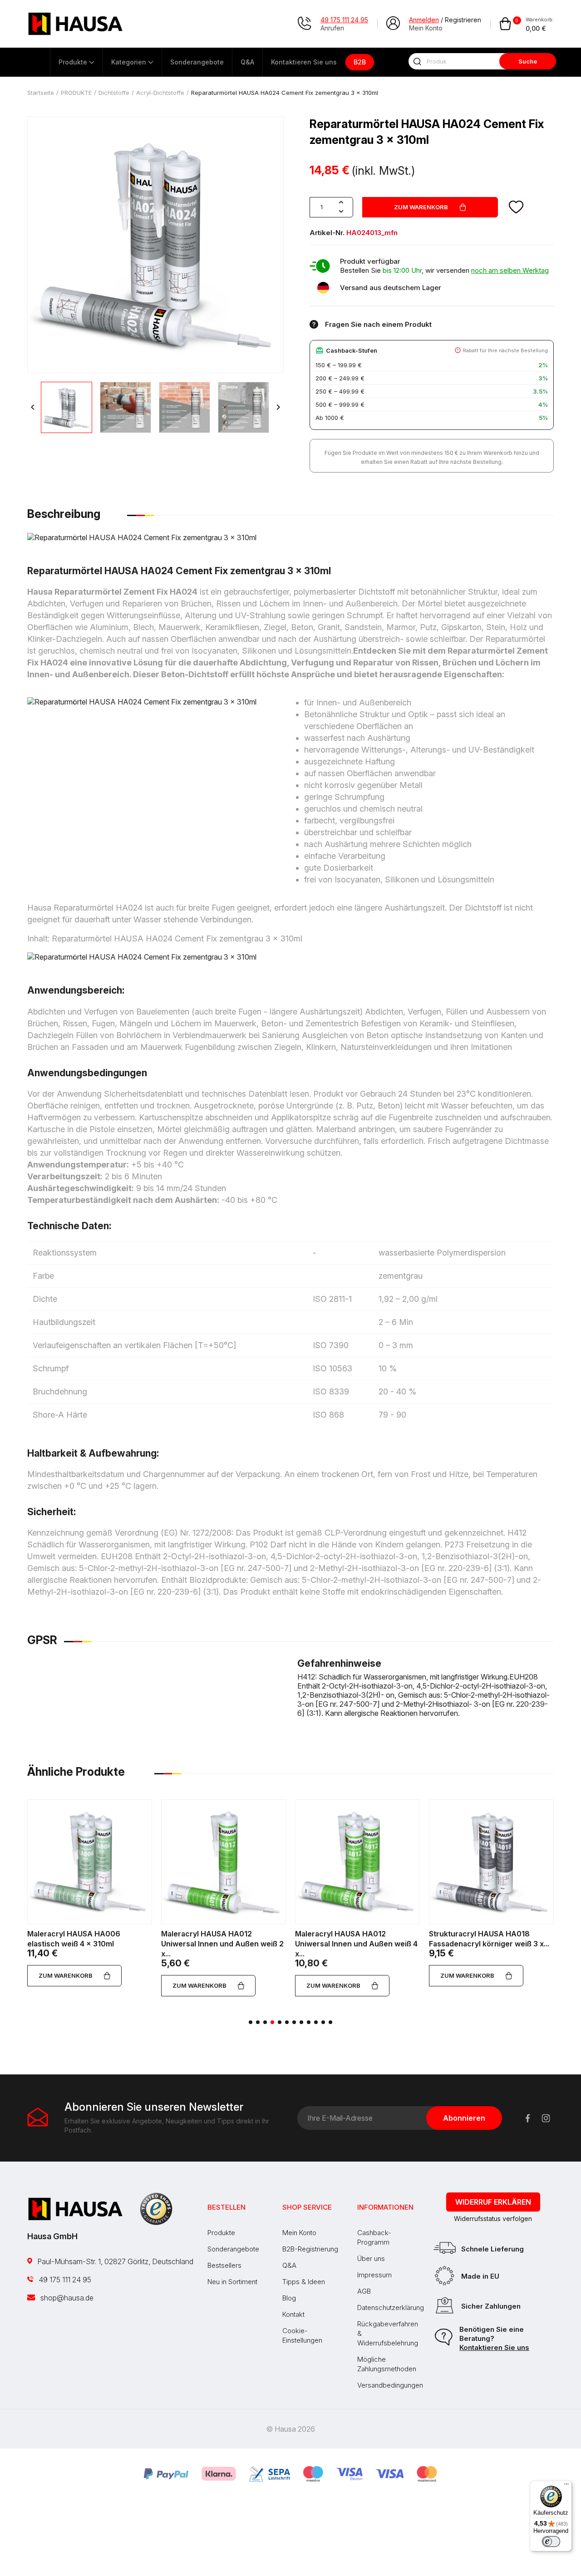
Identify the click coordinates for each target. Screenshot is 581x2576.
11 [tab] (323, 2022)
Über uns (371, 2258)
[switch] (551, 2542)
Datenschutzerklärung (391, 2308)
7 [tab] (294, 2022)
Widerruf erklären (493, 2202)
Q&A (289, 2265)
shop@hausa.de (66, 2298)
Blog (289, 2298)
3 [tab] (265, 2022)
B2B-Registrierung (310, 2249)
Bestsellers (224, 2265)
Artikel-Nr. (327, 233)
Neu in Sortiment (232, 2282)
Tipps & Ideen (304, 2282)
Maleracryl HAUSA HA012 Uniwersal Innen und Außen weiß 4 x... (356, 1944)
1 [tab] (251, 2022)
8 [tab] (301, 2022)
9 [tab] (309, 2022)
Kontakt (293, 2314)
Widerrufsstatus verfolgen (493, 2219)
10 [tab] (316, 2022)
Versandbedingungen (390, 2385)
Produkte (221, 2233)
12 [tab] (330, 2022)
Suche (528, 61)
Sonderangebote (233, 2249)
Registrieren (463, 20)
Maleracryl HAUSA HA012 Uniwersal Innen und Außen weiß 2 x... (222, 1944)
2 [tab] (258, 2022)
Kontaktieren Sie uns (494, 2347)
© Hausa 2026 (290, 2429)
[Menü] (566, 2486)
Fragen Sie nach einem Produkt (378, 324)
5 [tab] (280, 2022)
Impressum (374, 2275)
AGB (364, 2291)
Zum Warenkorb (421, 207)
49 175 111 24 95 (64, 2280)
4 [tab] (272, 2022)
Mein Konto (299, 2233)
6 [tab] (287, 2022)
